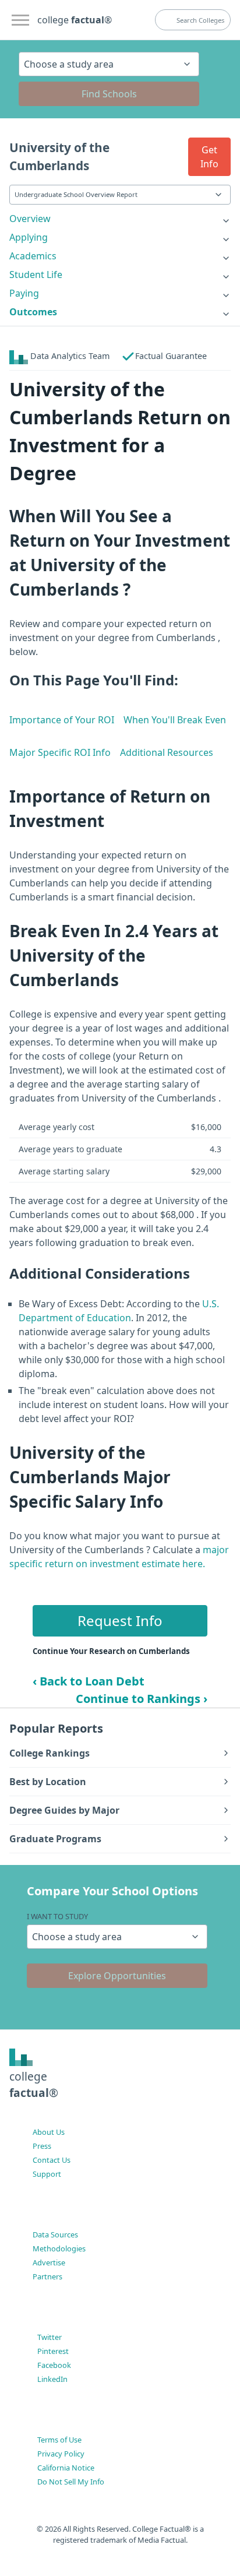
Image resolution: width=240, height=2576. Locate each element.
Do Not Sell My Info (71, 2482)
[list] (120, 219)
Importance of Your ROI (62, 720)
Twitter (50, 2337)
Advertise (49, 2262)
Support (47, 2174)
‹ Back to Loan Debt (89, 1681)
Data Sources (55, 2234)
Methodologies (59, 2248)
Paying (24, 293)
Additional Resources (167, 752)
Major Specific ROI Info (60, 752)
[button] (209, 157)
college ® (75, 20)
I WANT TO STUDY (57, 1916)
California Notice (66, 2468)
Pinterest (53, 2351)
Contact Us (52, 2160)
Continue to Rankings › (142, 1699)
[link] (120, 219)
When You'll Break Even (175, 720)
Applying (29, 237)
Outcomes (33, 312)
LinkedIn (52, 2379)
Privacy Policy (61, 2454)
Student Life (36, 275)
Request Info (120, 1620)
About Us (49, 2132)
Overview (30, 219)
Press (42, 2146)
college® (34, 2085)
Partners (47, 2276)
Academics (33, 256)
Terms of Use (59, 2440)
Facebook (54, 2365)
